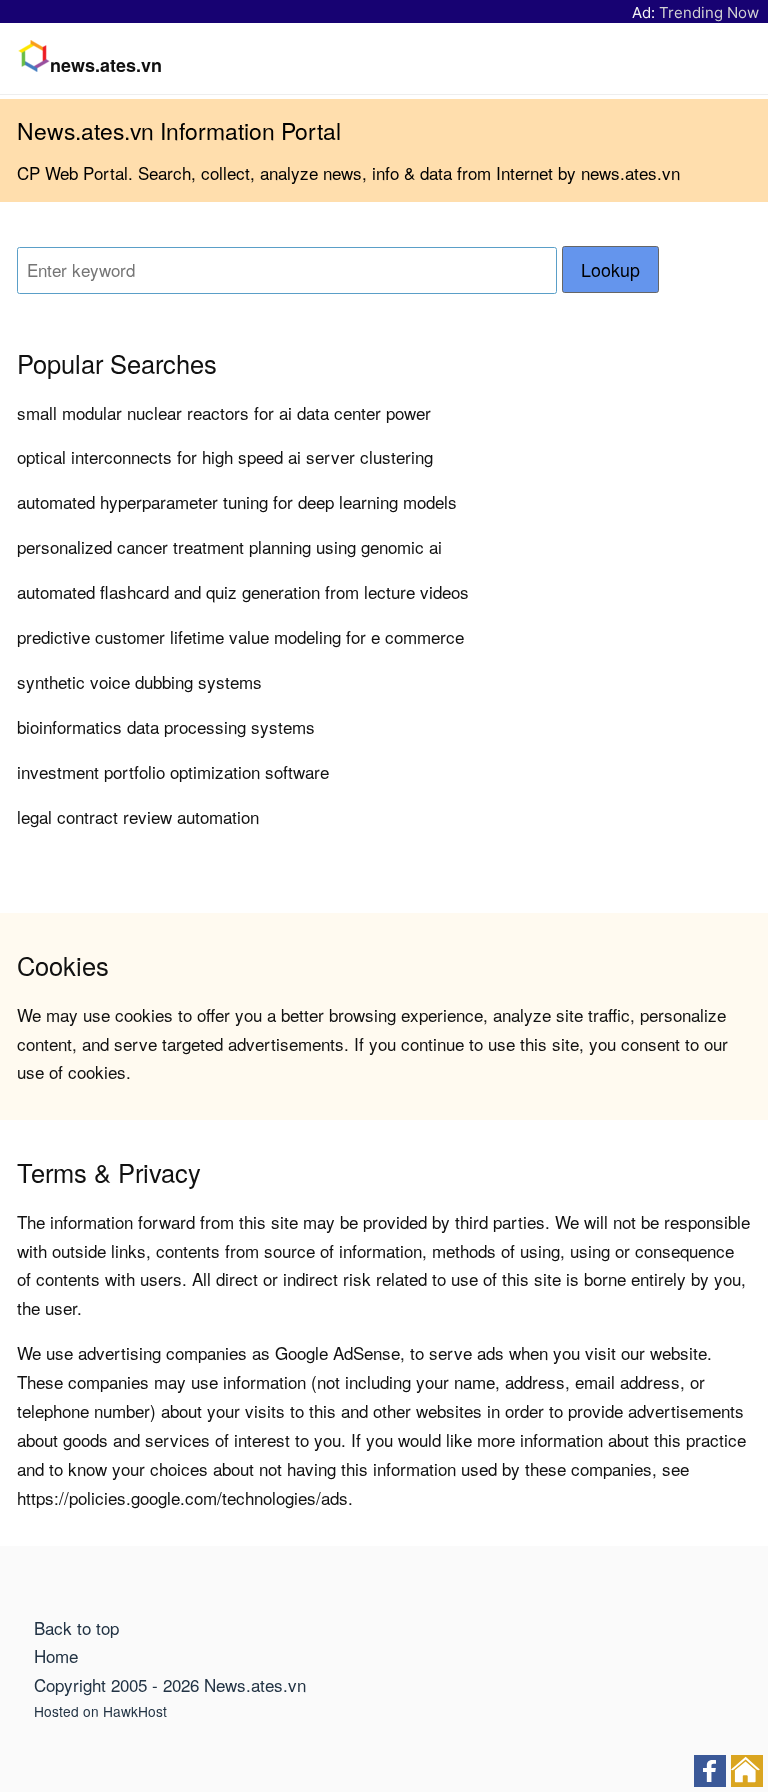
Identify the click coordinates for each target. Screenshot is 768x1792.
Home (56, 1655)
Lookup (610, 269)
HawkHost (135, 1711)
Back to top (76, 1627)
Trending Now (709, 12)
